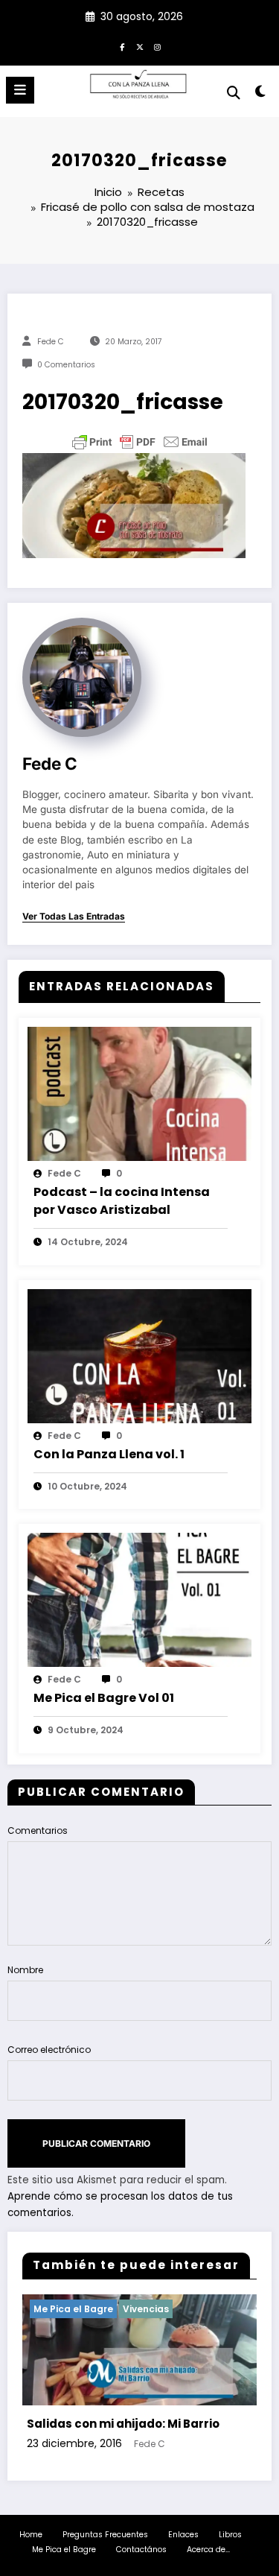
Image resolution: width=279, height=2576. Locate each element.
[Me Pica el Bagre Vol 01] (139, 1599)
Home (31, 2535)
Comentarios (38, 1830)
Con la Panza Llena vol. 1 (109, 1454)
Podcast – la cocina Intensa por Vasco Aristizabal (122, 1201)
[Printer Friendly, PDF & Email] (140, 442)
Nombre (25, 1970)
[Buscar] (234, 93)
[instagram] (158, 47)
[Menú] (20, 90)
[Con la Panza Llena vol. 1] (139, 1355)
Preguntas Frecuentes (105, 2535)
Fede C (51, 342)
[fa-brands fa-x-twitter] (140, 47)
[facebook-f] (122, 47)
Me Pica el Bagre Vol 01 (104, 1698)
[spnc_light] (261, 94)
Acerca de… (208, 2550)
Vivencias (61, 2309)
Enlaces (183, 2535)
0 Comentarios (66, 365)
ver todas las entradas (74, 917)
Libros (230, 2535)
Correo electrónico (49, 2050)
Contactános (141, 2550)
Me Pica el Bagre (64, 2550)
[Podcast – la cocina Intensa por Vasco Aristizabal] (139, 1093)
